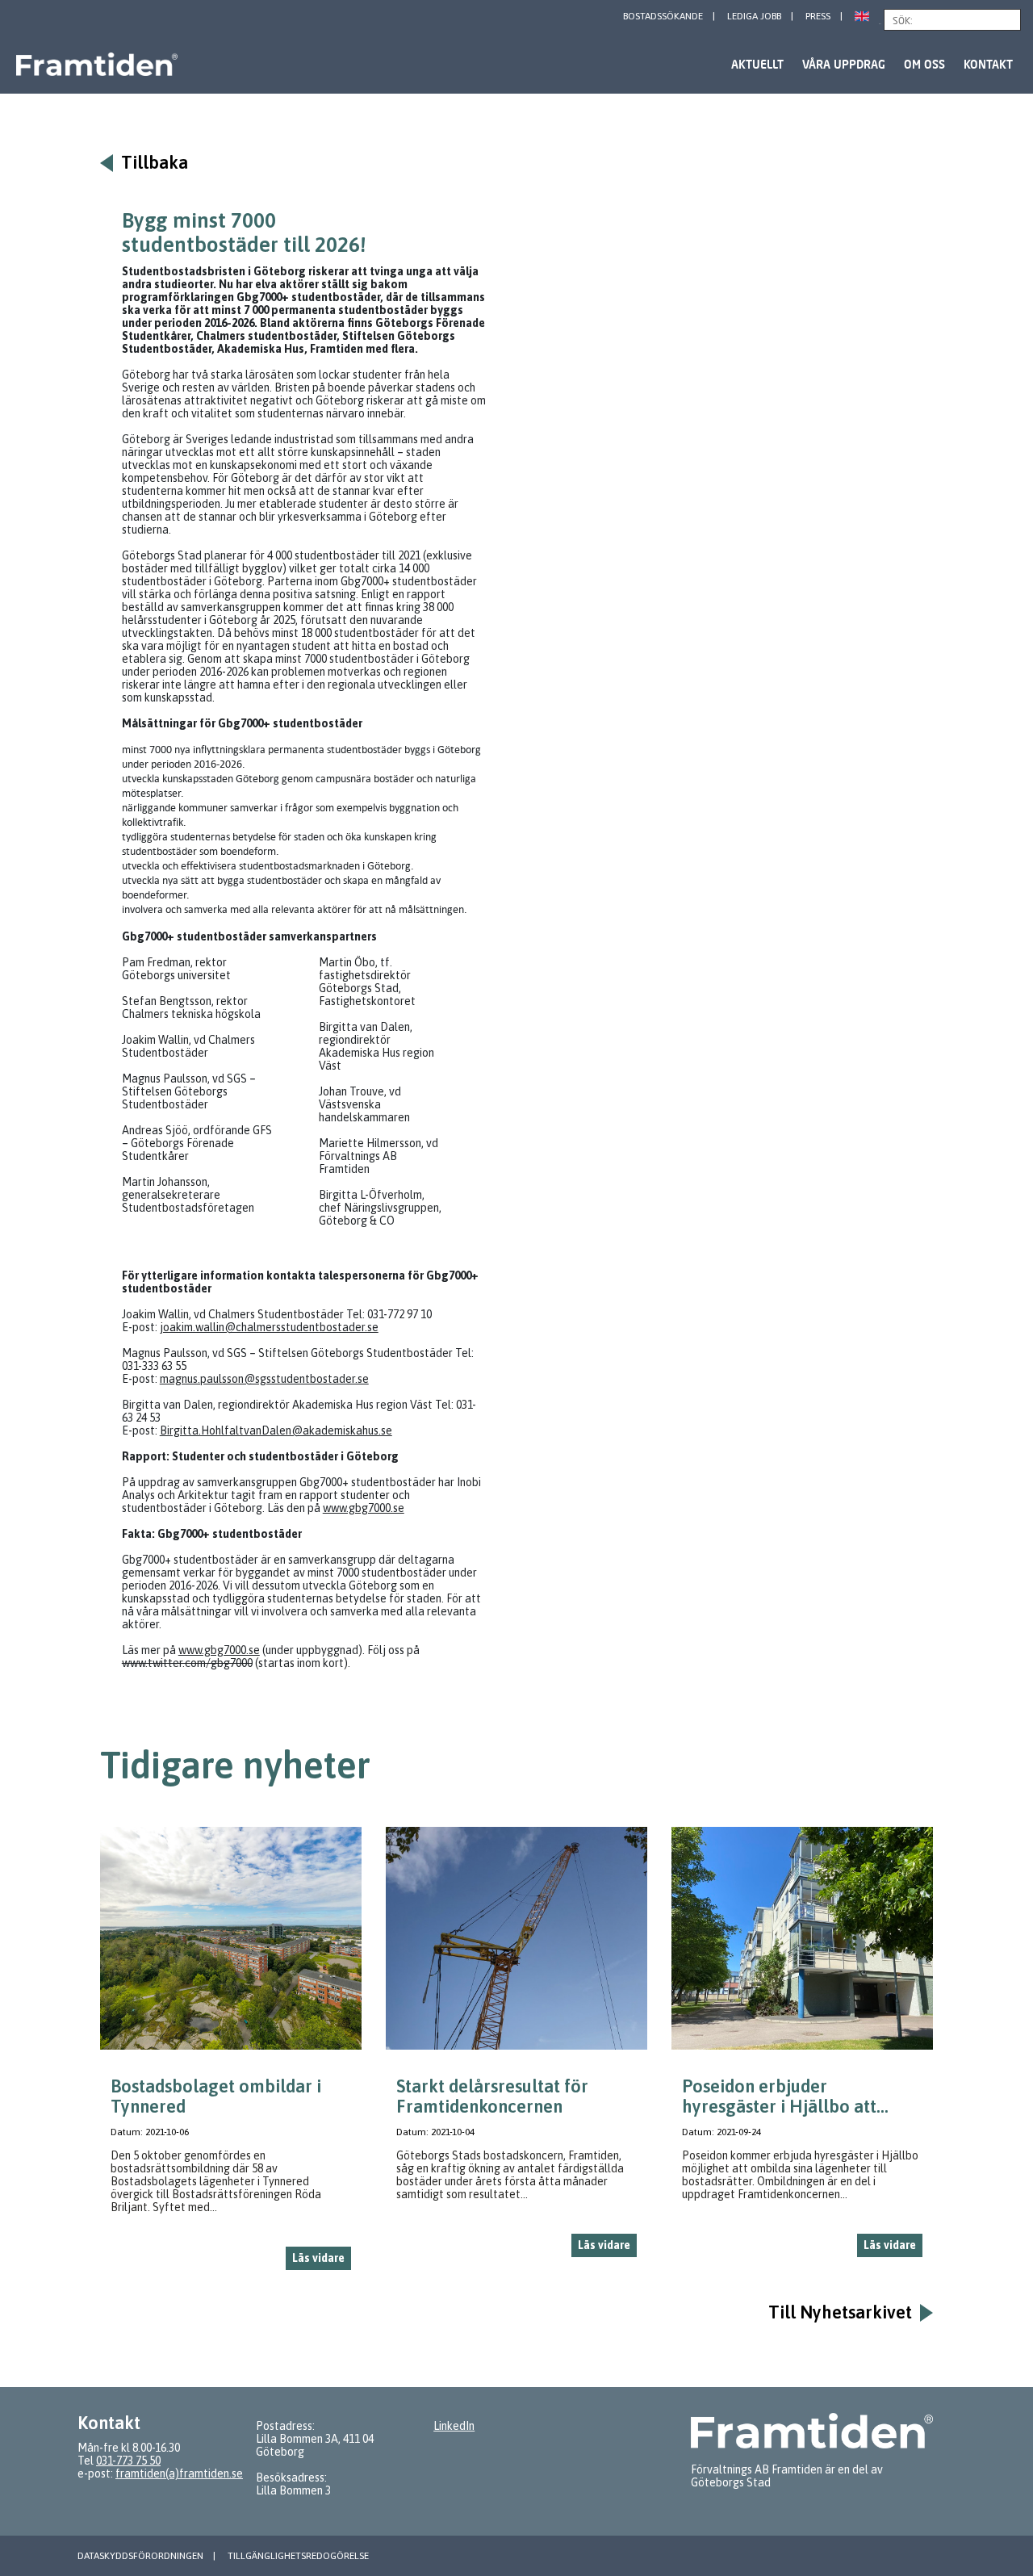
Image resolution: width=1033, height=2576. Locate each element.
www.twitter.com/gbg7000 (187, 1663)
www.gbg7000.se (364, 1508)
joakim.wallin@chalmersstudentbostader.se (269, 1327)
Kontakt (988, 64)
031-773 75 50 (128, 2461)
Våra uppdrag (844, 64)
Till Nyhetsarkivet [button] (840, 2312)
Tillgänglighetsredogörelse (298, 2556)
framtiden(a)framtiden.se (179, 2473)
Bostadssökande (663, 16)
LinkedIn (454, 2426)
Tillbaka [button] (155, 163)
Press (818, 16)
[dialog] (231, 2055)
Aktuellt (757, 64)
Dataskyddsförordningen (140, 2556)
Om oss (924, 64)
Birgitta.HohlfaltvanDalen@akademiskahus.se (276, 1430)
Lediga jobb (754, 16)
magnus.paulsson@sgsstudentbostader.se (264, 1379)
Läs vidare (318, 2258)
